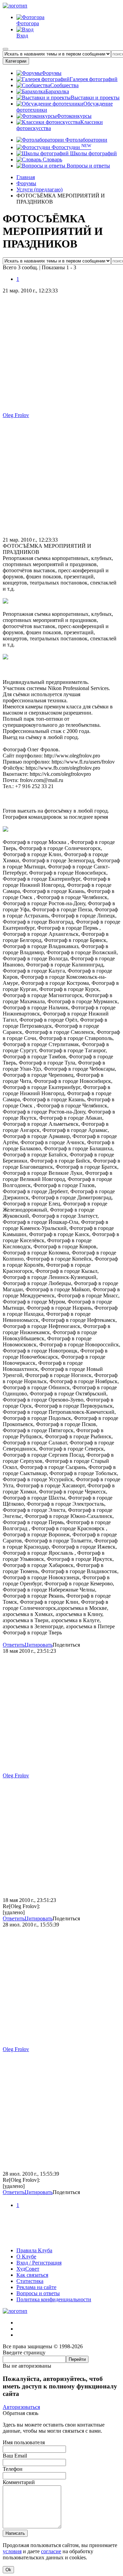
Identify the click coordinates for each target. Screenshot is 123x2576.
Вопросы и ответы (88, 166)
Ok (8, 2570)
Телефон (13, 2469)
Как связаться (32, 2275)
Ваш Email (15, 2456)
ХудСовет (28, 2269)
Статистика (30, 2281)
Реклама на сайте (36, 2287)
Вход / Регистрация (39, 2263)
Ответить (14, 1645)
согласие (51, 2551)
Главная (26, 177)
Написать (15, 2533)
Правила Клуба (34, 2250)
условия (12, 2551)
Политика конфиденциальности (54, 2299)
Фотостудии (71, 147)
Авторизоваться (21, 2407)
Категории (16, 61)
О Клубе (26, 2257)
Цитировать (39, 1645)
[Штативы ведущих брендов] (61, 2239)
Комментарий (19, 2482)
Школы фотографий (93, 153)
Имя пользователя (24, 2442)
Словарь (52, 159)
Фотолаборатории (86, 140)
